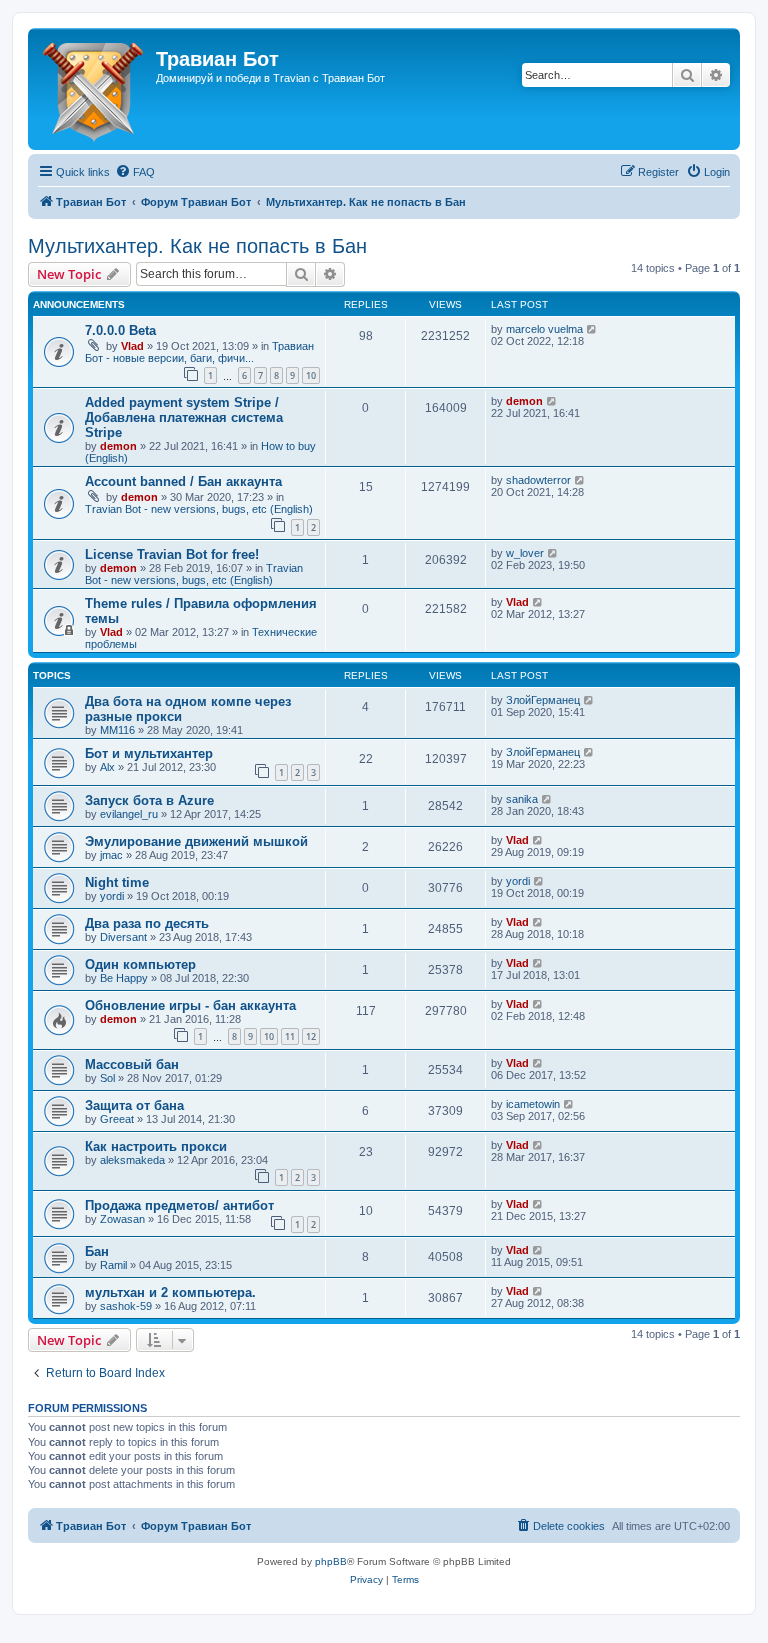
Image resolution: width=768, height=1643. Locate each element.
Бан (97, 1251)
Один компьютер (140, 964)
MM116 (117, 730)
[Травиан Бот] (94, 89)
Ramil (113, 1265)
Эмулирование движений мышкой (196, 841)
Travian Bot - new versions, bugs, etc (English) (199, 509)
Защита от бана (134, 1105)
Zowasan (122, 1219)
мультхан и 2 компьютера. (170, 1292)
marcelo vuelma (544, 329)
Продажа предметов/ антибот (179, 1205)
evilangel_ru (129, 814)
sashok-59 (126, 1306)
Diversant (123, 937)
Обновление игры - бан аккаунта (190, 1005)
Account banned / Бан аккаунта (183, 481)
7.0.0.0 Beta (120, 330)
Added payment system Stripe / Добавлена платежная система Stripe (184, 417)
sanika (522, 799)
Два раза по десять (147, 923)
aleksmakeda (132, 1160)
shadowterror (538, 480)
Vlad (132, 346)
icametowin (533, 1104)
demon (118, 446)
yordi (112, 896)
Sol (107, 1078)
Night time (117, 882)
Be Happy (124, 978)
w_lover (525, 553)
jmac (111, 855)
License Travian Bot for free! (172, 554)
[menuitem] (135, 172)
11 (290, 1036)
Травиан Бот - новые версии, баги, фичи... (199, 352)
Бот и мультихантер (149, 753)
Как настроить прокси (156, 1146)
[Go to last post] (592, 329)
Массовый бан (132, 1064)
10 (311, 375)
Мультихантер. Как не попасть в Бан (197, 246)
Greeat (117, 1119)
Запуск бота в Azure (149, 800)
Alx (107, 767)
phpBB (331, 1561)
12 (311, 1036)
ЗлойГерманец (543, 700)
